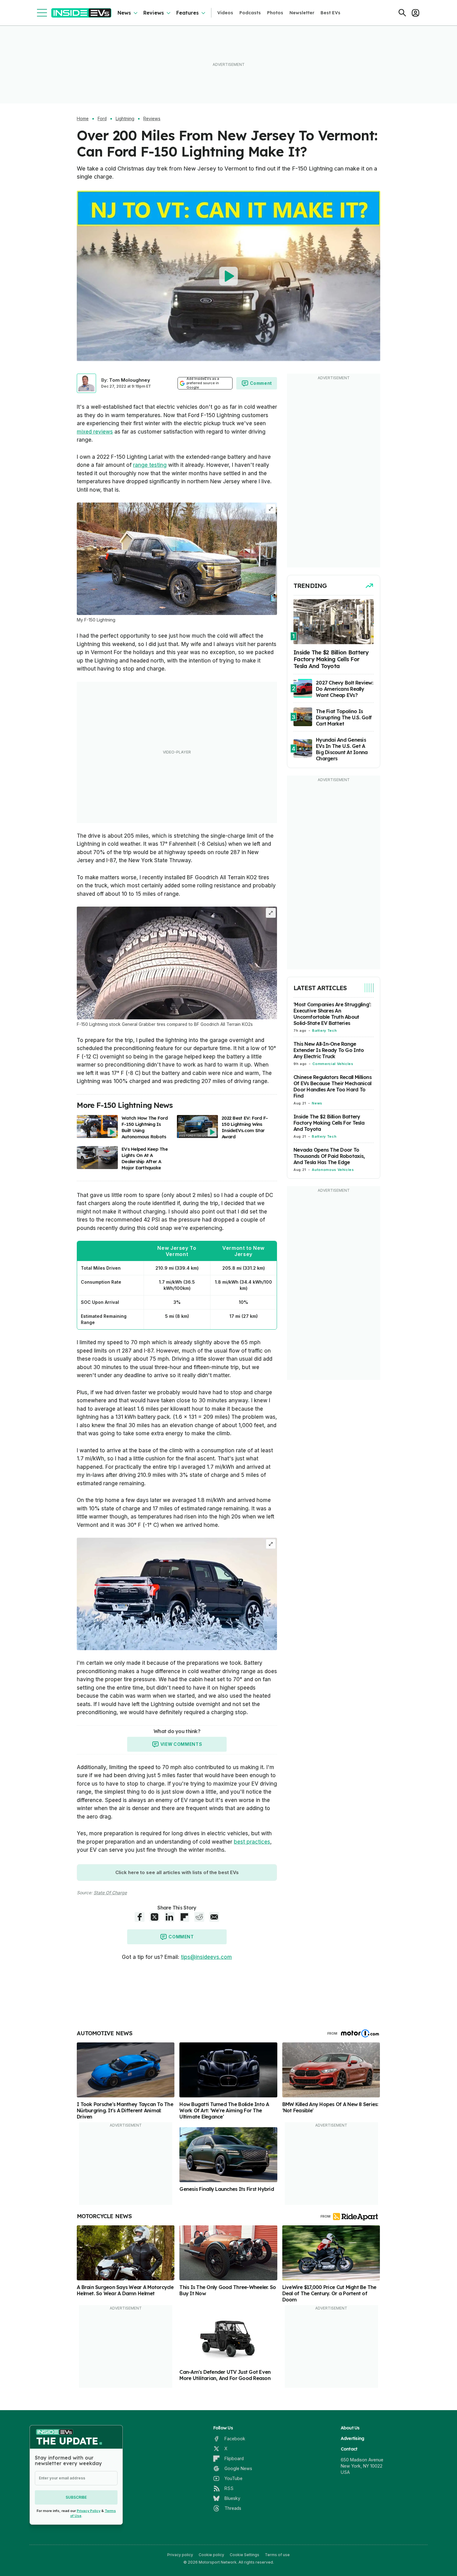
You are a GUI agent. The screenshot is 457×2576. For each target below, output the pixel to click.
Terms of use (277, 2555)
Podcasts (250, 13)
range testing (150, 465)
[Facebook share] (140, 1917)
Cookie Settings (245, 2555)
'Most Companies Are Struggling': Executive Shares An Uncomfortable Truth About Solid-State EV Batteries (332, 1014)
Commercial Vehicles (333, 1064)
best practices (252, 1842)
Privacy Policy (89, 2511)
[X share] (155, 1917)
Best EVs (330, 13)
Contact (349, 2449)
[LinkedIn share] (169, 1917)
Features (187, 13)
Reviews (154, 13)
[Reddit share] (199, 1917)
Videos (225, 13)
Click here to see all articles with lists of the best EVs (177, 1872)
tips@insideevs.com (206, 1957)
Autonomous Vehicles (333, 1170)
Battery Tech (324, 1031)
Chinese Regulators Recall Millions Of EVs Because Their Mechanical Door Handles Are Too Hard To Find (332, 1086)
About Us (350, 2428)
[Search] (402, 13)
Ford (102, 119)
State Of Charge (110, 1893)
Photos (275, 13)
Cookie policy (211, 2555)
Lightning (125, 119)
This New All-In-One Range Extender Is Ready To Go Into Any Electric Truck (329, 1050)
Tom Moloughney (130, 380)
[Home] (81, 13)
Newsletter (302, 13)
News (124, 13)
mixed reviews (95, 432)
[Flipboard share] (184, 1917)
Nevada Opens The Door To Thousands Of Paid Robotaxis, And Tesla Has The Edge (329, 1156)
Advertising (353, 2438)
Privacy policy (180, 2555)
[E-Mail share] (214, 1917)
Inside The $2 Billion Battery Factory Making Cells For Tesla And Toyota (329, 1123)
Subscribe (76, 2497)
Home (83, 119)
